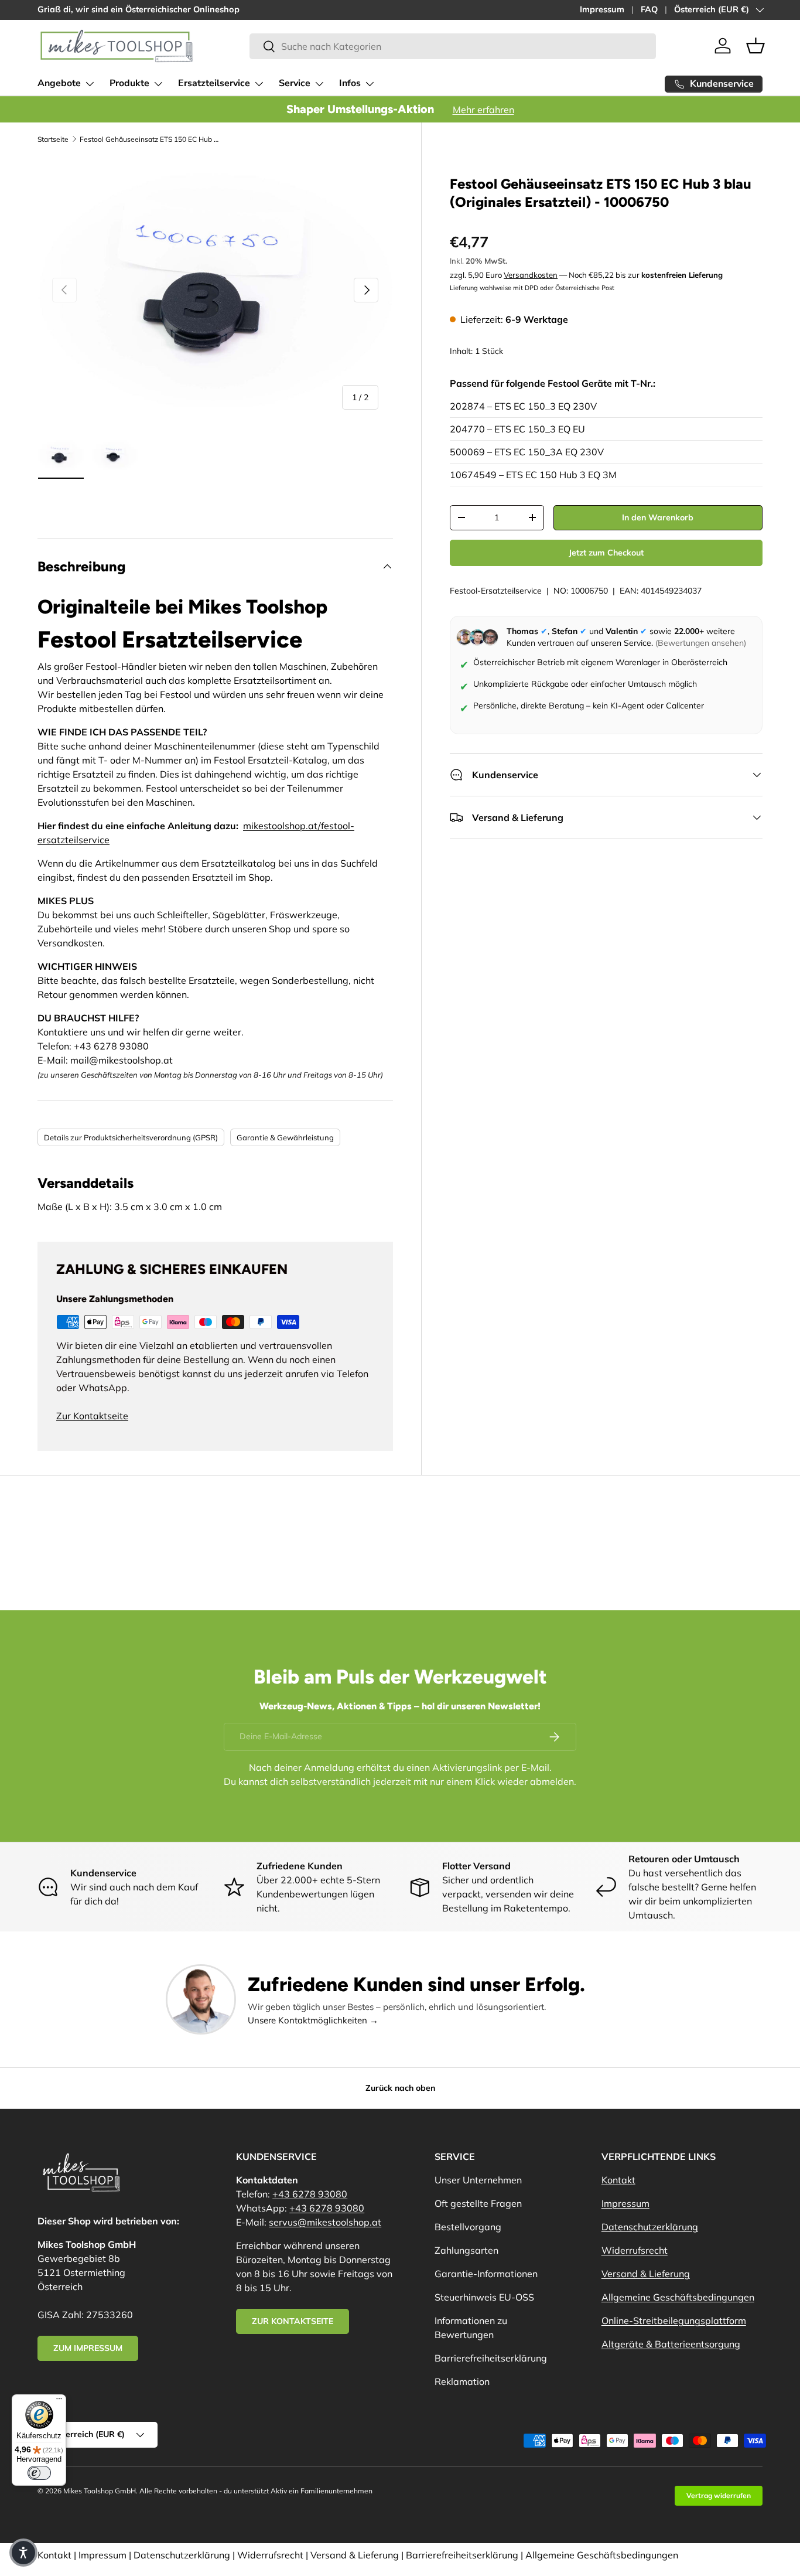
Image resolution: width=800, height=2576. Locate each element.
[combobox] (453, 46)
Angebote (59, 83)
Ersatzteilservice (214, 83)
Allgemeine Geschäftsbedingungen (678, 2297)
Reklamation (462, 2381)
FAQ (649, 9)
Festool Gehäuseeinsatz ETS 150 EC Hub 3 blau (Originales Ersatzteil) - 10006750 (150, 139)
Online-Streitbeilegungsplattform (674, 2321)
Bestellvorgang (468, 2227)
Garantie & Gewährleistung (285, 1137)
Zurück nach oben (400, 2088)
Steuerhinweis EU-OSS (484, 2297)
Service (295, 83)
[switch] (39, 2473)
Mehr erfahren (483, 110)
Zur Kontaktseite (92, 1416)
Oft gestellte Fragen (478, 2203)
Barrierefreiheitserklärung (491, 2358)
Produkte (129, 83)
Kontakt (618, 2180)
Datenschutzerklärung (650, 2227)
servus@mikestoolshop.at (325, 2222)
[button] (755, 46)
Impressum (602, 9)
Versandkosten (531, 274)
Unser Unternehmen (478, 2180)
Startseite (53, 139)
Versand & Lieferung (646, 2274)
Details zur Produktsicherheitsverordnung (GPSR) (131, 1137)
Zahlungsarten (466, 2250)
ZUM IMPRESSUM (88, 2348)
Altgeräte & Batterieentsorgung (671, 2344)
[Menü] (59, 2401)
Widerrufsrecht (635, 2250)
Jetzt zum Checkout (606, 552)
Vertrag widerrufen (719, 2495)
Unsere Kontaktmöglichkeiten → (313, 2020)
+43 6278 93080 (310, 2194)
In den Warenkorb (658, 517)
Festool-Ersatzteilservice (496, 590)
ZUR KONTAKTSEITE (293, 2321)
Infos (350, 83)
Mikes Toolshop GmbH (100, 2491)
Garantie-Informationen (486, 2274)
